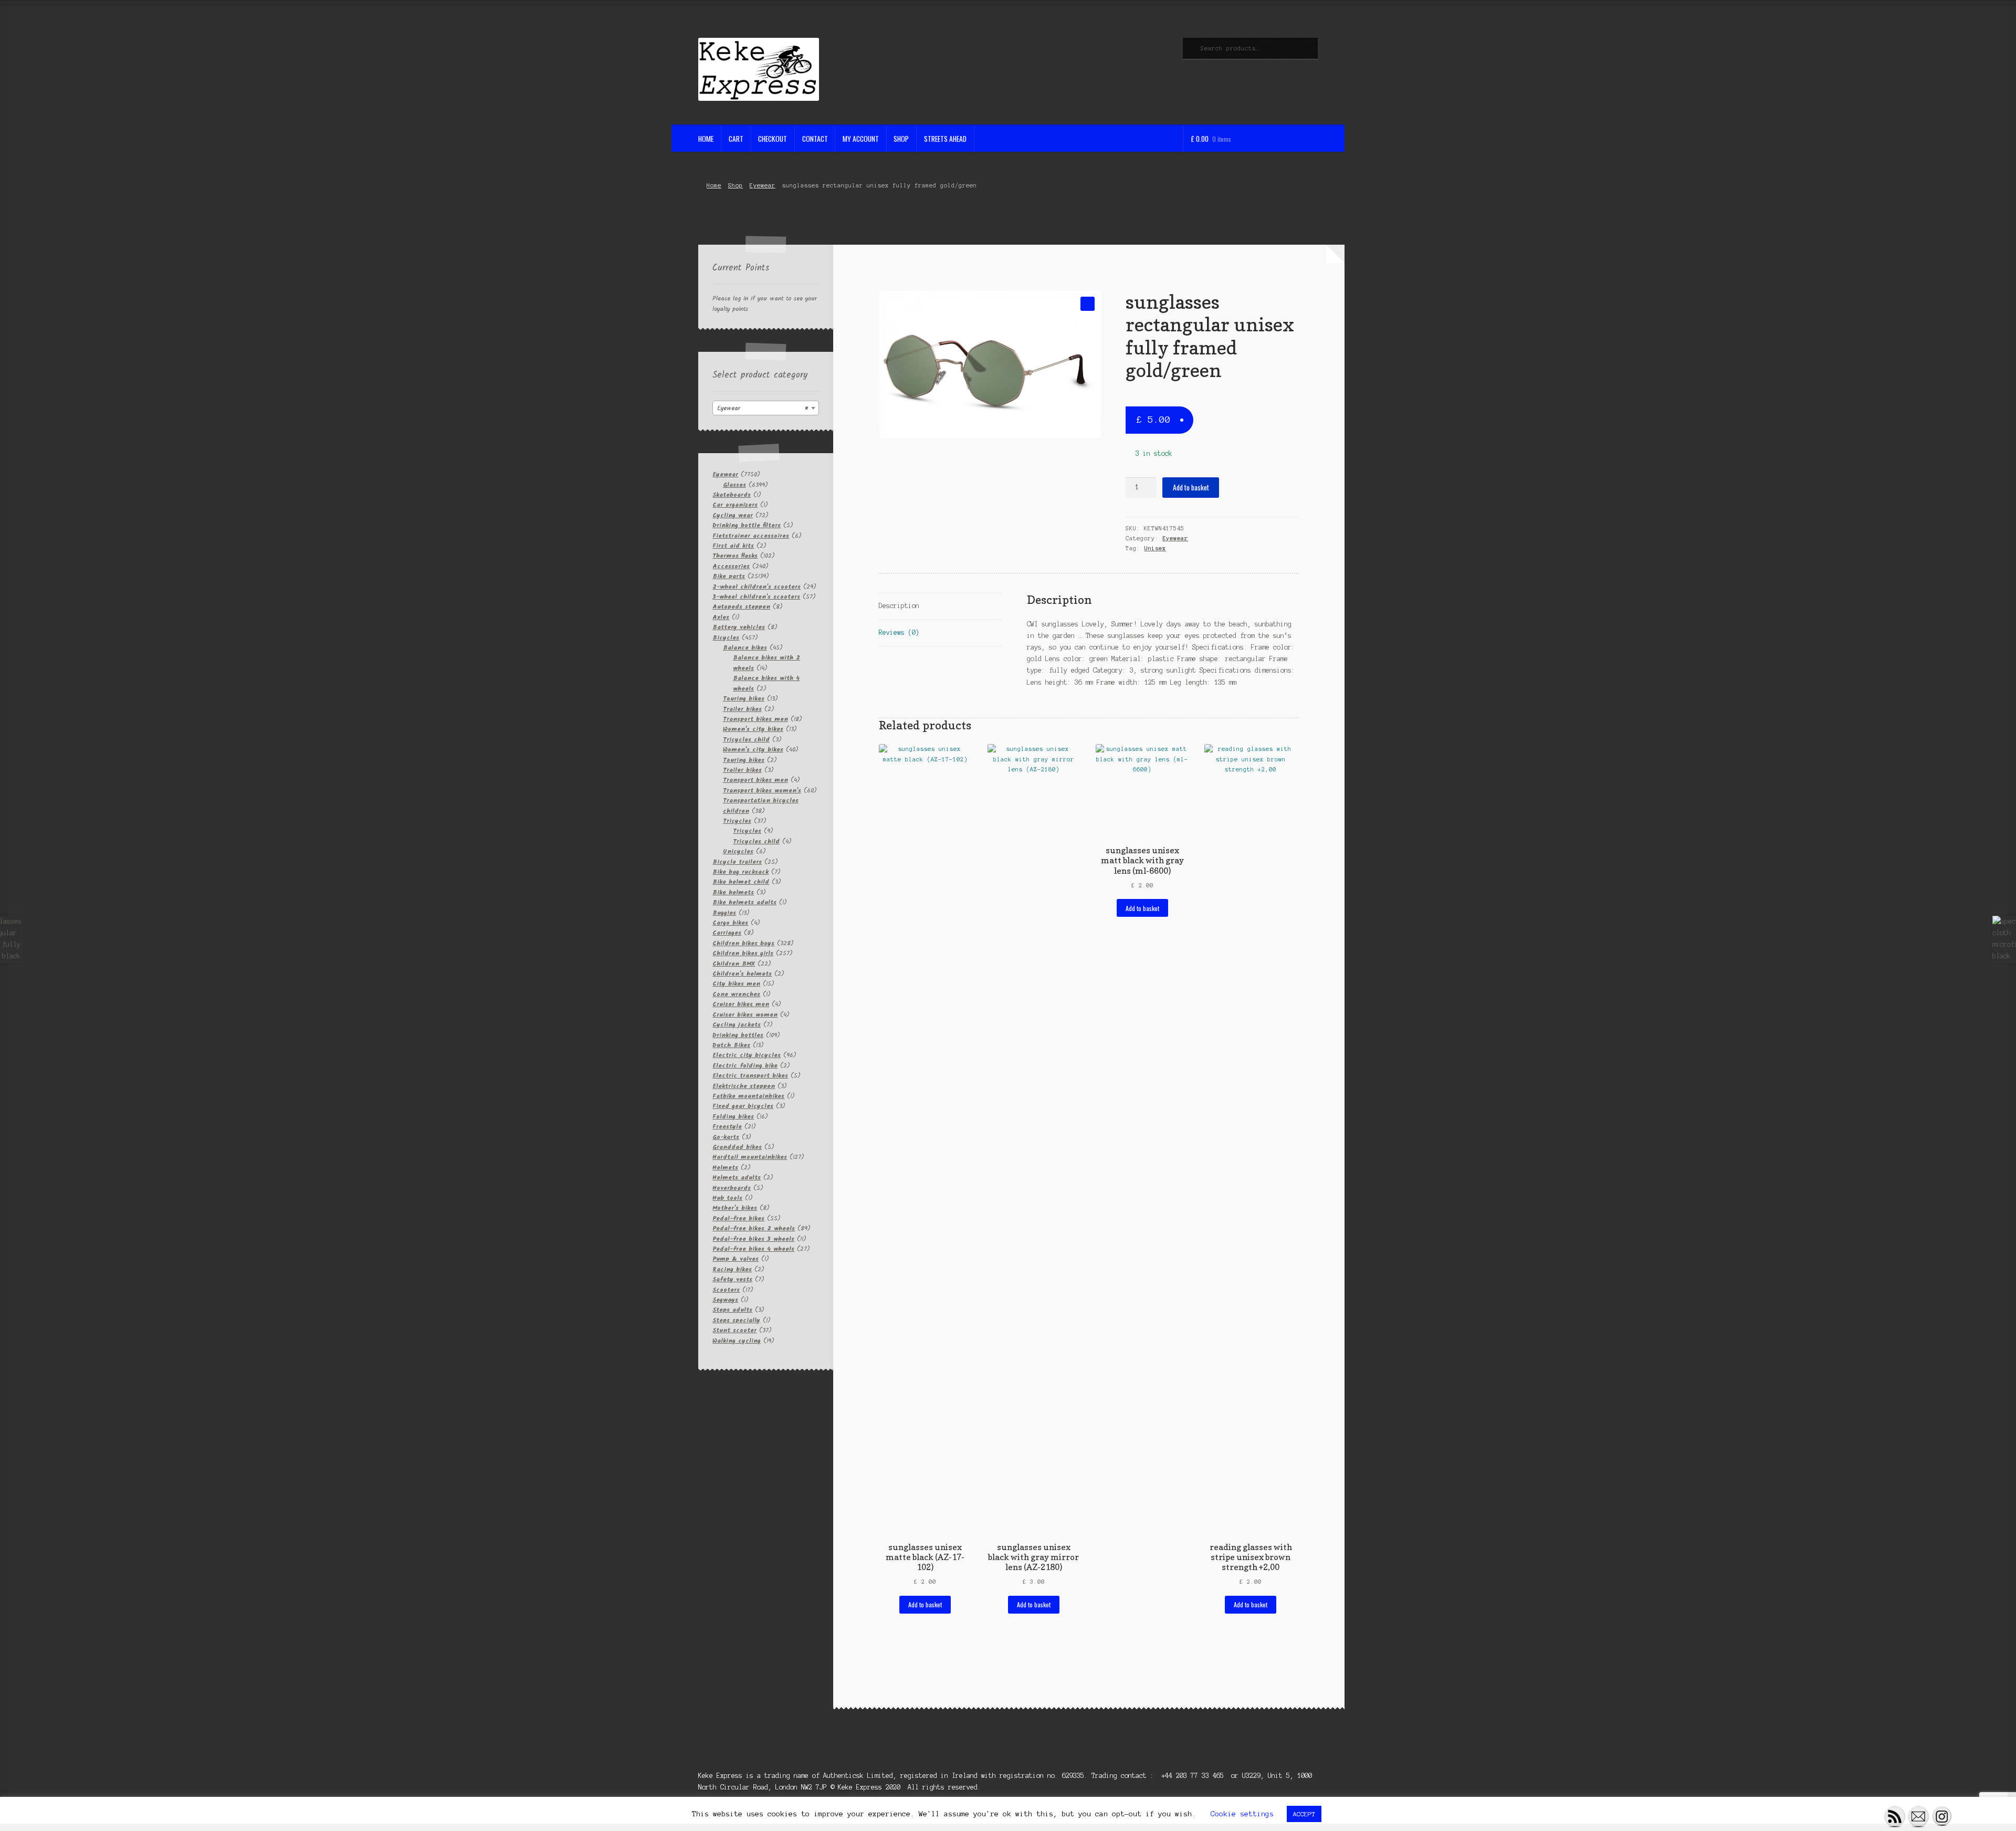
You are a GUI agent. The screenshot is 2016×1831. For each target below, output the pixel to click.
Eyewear (763, 185)
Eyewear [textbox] (763, 408)
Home (706, 139)
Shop (901, 139)
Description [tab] (899, 606)
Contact (815, 139)
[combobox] (766, 408)
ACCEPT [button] (1304, 1814)
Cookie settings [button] (1242, 1814)
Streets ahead (945, 139)
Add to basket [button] (925, 1604)
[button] (1088, 304)
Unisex (1155, 548)
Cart (736, 139)
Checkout (773, 139)
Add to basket (1191, 487)
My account (861, 139)
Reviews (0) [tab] (899, 632)
